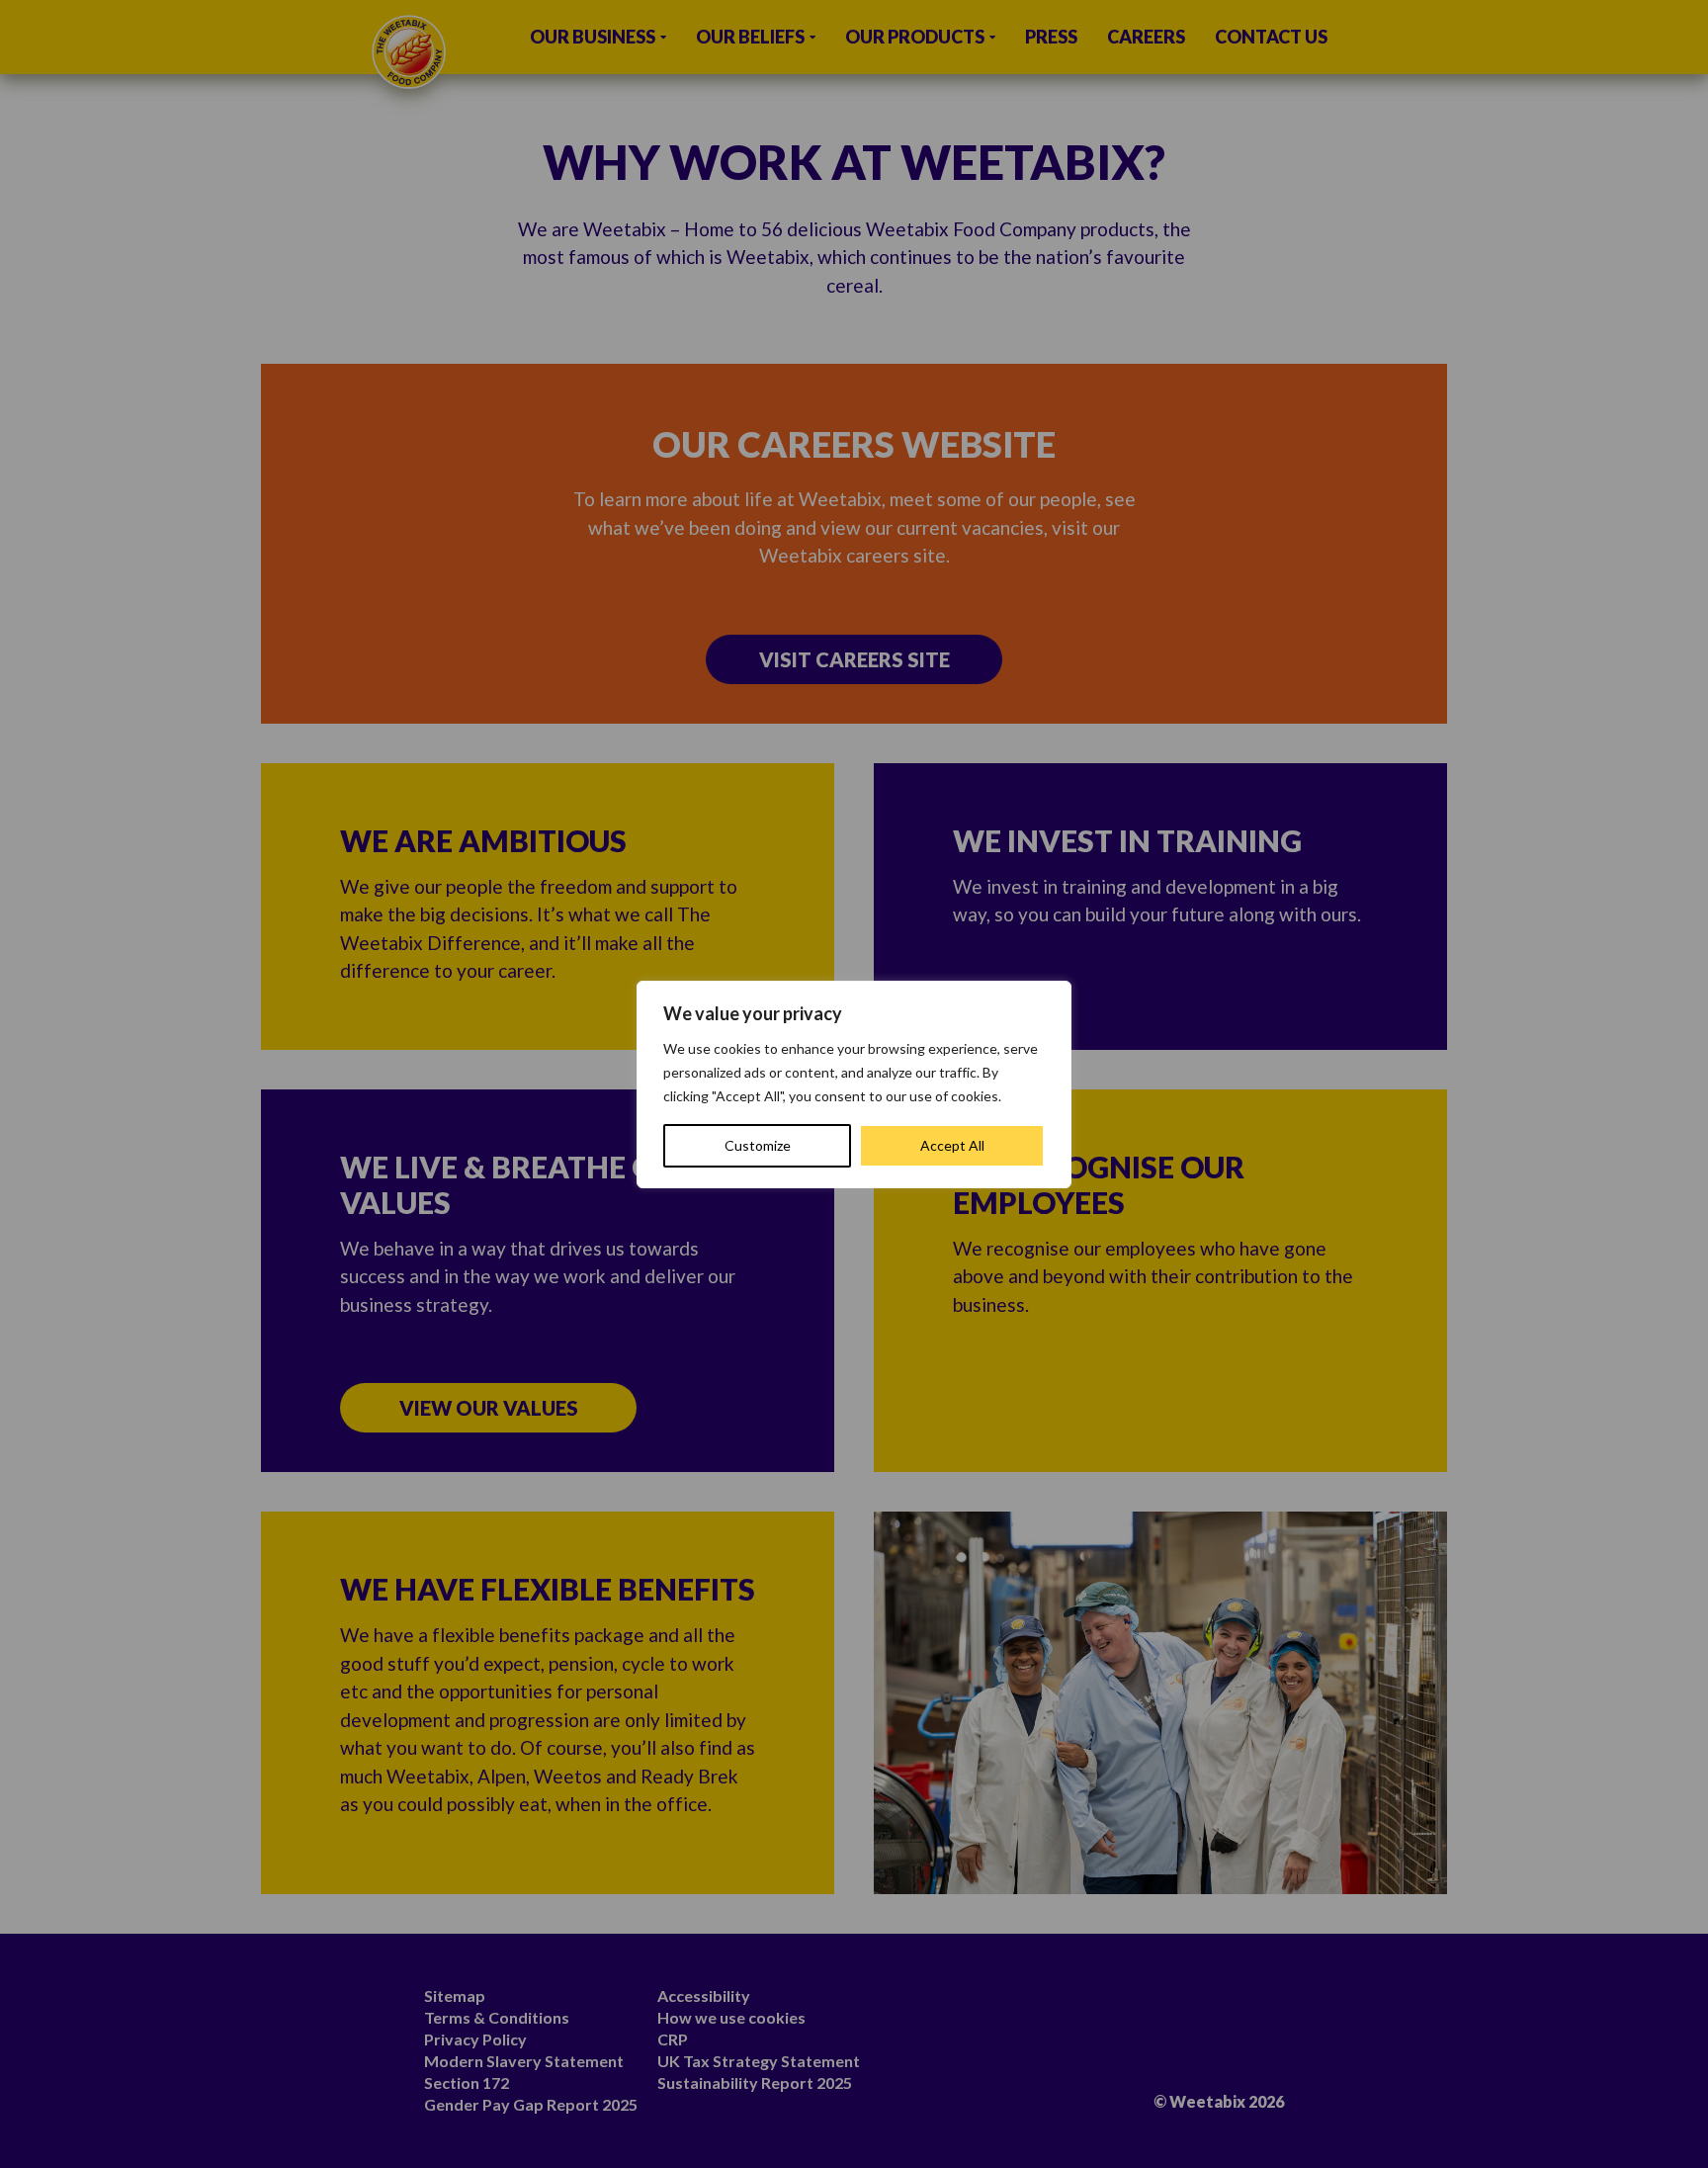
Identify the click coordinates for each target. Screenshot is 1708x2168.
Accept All (952, 1145)
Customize (758, 1145)
